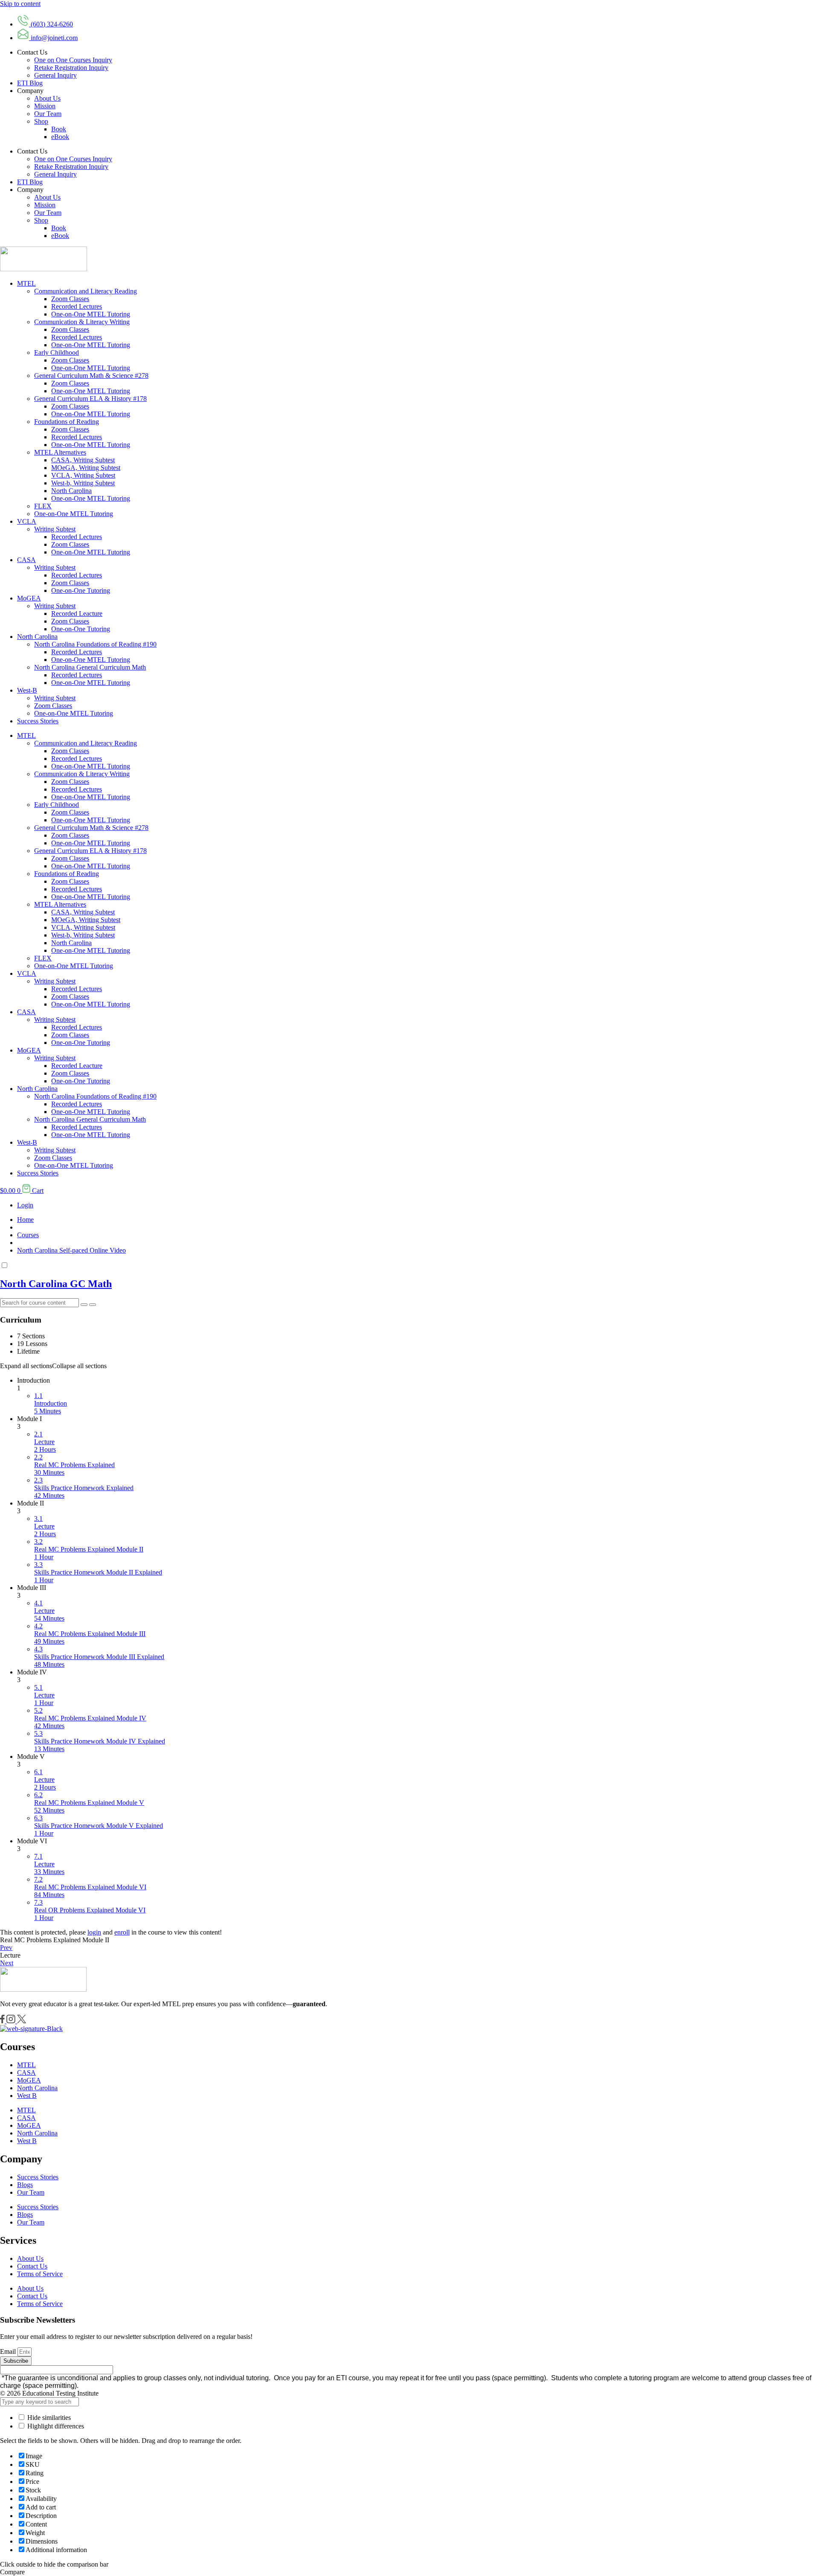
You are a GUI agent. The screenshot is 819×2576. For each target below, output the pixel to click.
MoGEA (29, 598)
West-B (27, 690)
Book (59, 129)
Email (9, 2351)
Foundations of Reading (67, 422)
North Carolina (71, 491)
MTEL (26, 283)
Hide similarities (48, 2418)
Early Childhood (57, 352)
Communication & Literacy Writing (82, 322)
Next (7, 1963)
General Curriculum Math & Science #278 (91, 376)
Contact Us (32, 2266)
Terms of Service (40, 2274)
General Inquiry (55, 75)
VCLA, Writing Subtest (83, 475)
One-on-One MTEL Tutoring (91, 314)
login (94, 1932)
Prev (6, 1948)
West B (27, 2096)
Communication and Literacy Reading (86, 291)
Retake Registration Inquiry (71, 68)
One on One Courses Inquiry (73, 60)
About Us (47, 98)
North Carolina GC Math (56, 1284)
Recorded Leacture (77, 614)
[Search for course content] (84, 1305)
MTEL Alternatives (60, 452)
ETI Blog (30, 83)
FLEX (43, 506)
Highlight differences (55, 2426)
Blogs (25, 2185)
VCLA (27, 521)
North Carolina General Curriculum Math (90, 667)
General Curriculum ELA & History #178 (90, 399)
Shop (41, 121)
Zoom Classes (70, 299)
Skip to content (20, 4)
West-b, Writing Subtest (83, 483)
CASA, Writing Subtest (83, 460)
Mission (45, 106)
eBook (60, 137)
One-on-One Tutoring (81, 590)
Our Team (48, 114)
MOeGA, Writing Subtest (86, 468)
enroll (122, 1932)
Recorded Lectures (77, 306)
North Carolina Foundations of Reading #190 (95, 644)
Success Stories (38, 721)
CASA (26, 560)
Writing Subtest (55, 529)
